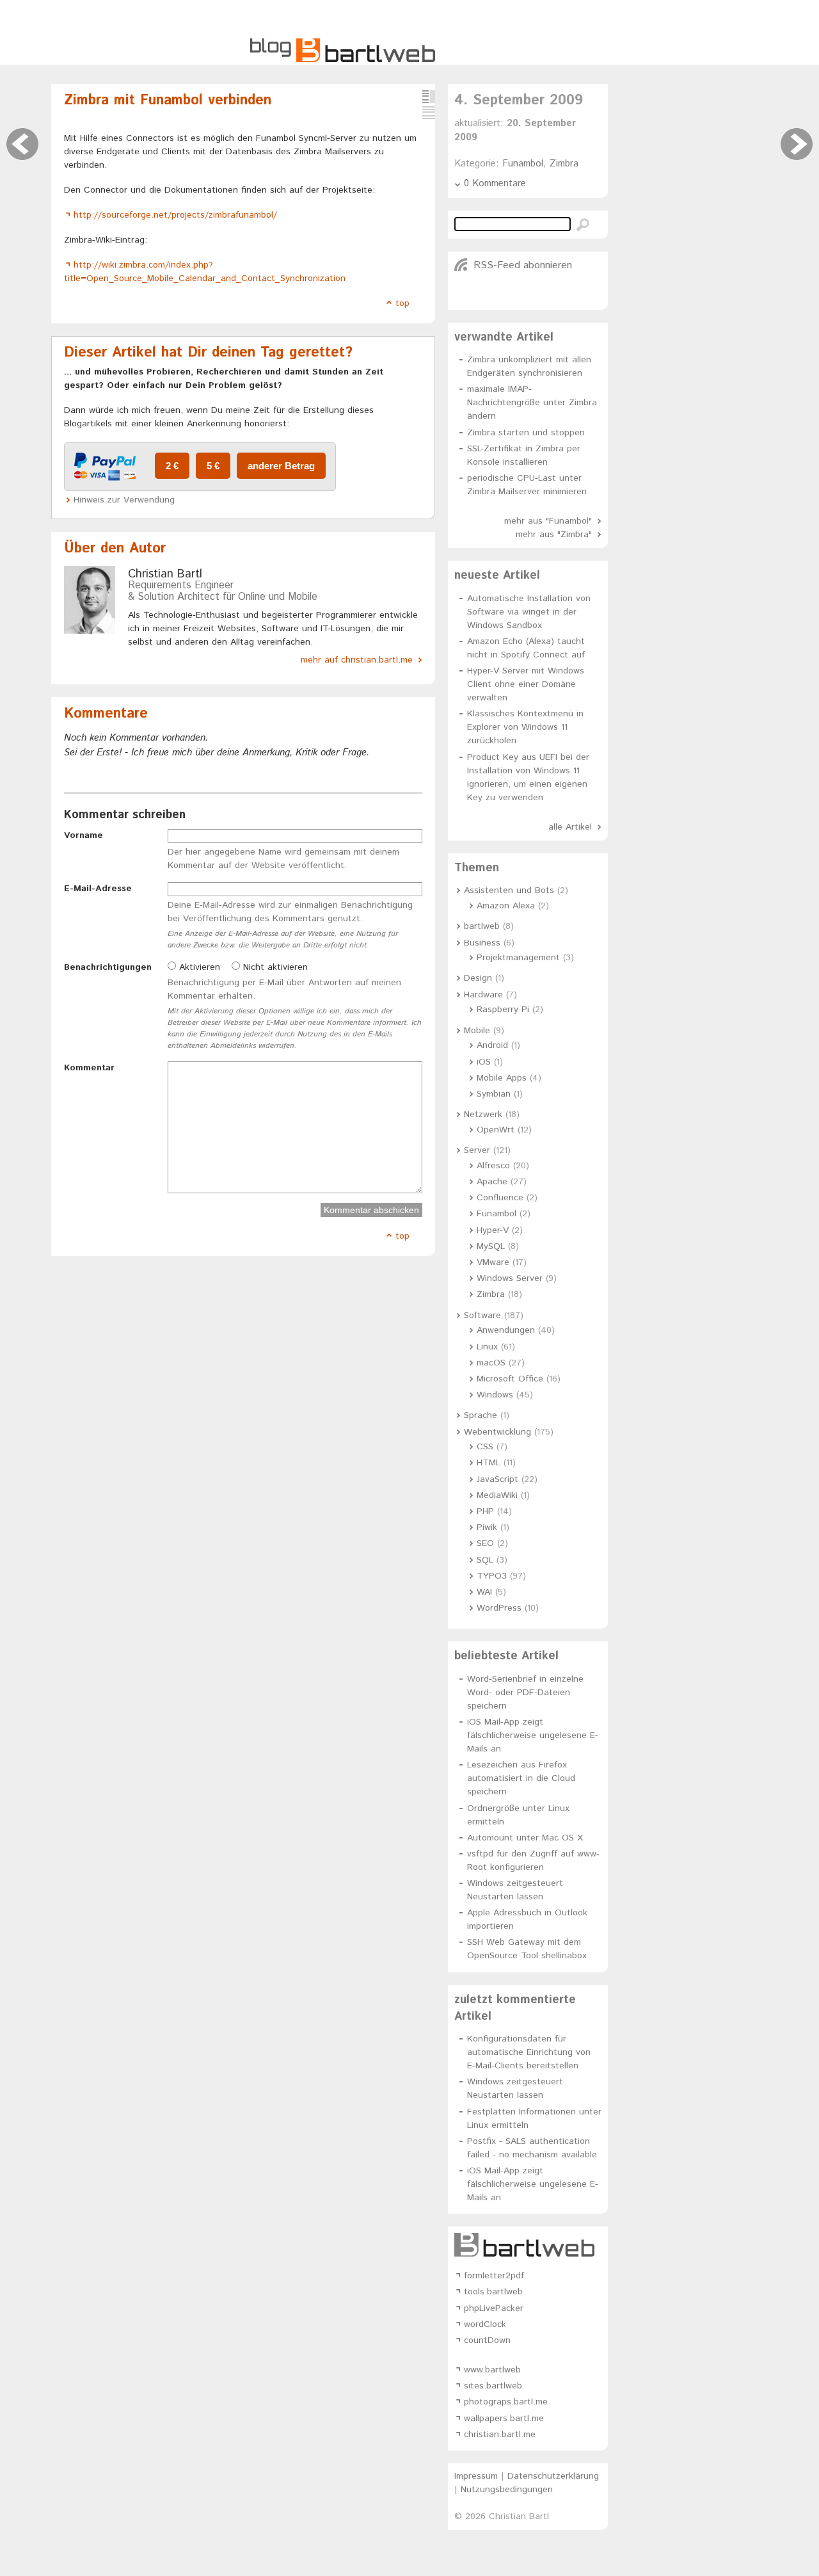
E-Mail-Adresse (98, 889)
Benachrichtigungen (108, 967)
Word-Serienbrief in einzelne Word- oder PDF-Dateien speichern (525, 1693)
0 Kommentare (495, 183)
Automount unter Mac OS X (525, 1838)
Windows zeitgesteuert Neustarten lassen (515, 1890)
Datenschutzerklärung (553, 2476)
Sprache (481, 1415)
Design (478, 978)
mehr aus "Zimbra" (554, 535)
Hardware (483, 995)
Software (482, 1316)
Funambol (523, 164)
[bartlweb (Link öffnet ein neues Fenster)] (528, 2245)
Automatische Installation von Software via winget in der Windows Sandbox (529, 612)
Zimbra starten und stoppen (526, 433)
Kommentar (89, 1068)
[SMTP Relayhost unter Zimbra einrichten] (22, 144)
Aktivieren (198, 967)
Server (477, 1150)
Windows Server (510, 1278)
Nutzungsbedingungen (507, 2490)
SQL (485, 1560)
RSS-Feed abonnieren (523, 265)
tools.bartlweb (493, 2292)
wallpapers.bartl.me (504, 2419)
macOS (491, 1363)
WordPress (499, 1608)
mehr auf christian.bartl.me (357, 660)
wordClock (485, 2324)
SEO (485, 1543)
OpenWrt (496, 1130)
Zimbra (564, 164)
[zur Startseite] (343, 60)
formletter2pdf (494, 2276)
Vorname (83, 835)
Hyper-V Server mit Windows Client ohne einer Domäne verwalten (526, 684)
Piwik (487, 1527)
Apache (492, 1182)
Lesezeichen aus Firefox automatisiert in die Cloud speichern (521, 1778)
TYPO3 (492, 1576)
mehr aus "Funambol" (548, 521)
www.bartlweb (492, 2370)
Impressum (476, 2476)
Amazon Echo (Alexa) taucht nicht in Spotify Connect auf (526, 648)
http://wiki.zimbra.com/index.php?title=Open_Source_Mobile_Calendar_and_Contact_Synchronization (205, 272)
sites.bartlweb (493, 2386)
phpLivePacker (494, 2308)
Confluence (500, 1198)
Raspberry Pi (503, 1010)
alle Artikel (570, 827)
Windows (495, 1395)
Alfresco (493, 1166)
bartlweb (482, 926)
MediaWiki (497, 1495)
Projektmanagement (518, 958)
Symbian (494, 1094)
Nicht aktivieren (274, 967)
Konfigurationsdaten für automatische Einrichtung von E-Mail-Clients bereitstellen (529, 2052)
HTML (489, 1463)
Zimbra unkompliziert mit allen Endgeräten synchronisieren (529, 366)
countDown (487, 2340)
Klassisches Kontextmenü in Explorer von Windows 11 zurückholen (525, 727)
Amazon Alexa (506, 906)
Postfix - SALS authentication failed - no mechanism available (532, 2148)
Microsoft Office (510, 1379)
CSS (485, 1447)
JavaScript (497, 1479)
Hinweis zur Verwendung (124, 500)
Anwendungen (506, 1330)
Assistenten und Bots (509, 890)
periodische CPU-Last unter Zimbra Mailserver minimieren (527, 485)
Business (482, 943)
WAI (484, 1592)
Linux (487, 1347)
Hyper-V (493, 1230)
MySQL (491, 1246)
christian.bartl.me (500, 2435)
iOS (484, 1062)
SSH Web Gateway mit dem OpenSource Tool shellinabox (527, 1949)
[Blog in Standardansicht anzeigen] (429, 97)
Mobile (477, 1031)
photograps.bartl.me (506, 2402)
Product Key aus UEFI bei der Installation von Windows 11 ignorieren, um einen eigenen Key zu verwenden (528, 777)
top (402, 303)
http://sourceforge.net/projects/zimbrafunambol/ (175, 215)
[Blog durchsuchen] (583, 225)
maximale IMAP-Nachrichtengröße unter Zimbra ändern (532, 403)
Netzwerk (483, 1115)
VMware (493, 1262)
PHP (485, 1511)
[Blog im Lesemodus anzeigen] (429, 113)
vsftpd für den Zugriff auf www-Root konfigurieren (533, 1861)
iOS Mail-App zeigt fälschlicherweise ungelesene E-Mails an (533, 1735)
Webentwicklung (497, 1432)
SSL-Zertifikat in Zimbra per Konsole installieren (524, 455)
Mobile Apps (502, 1078)
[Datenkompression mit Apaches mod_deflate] (797, 144)
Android (492, 1045)
